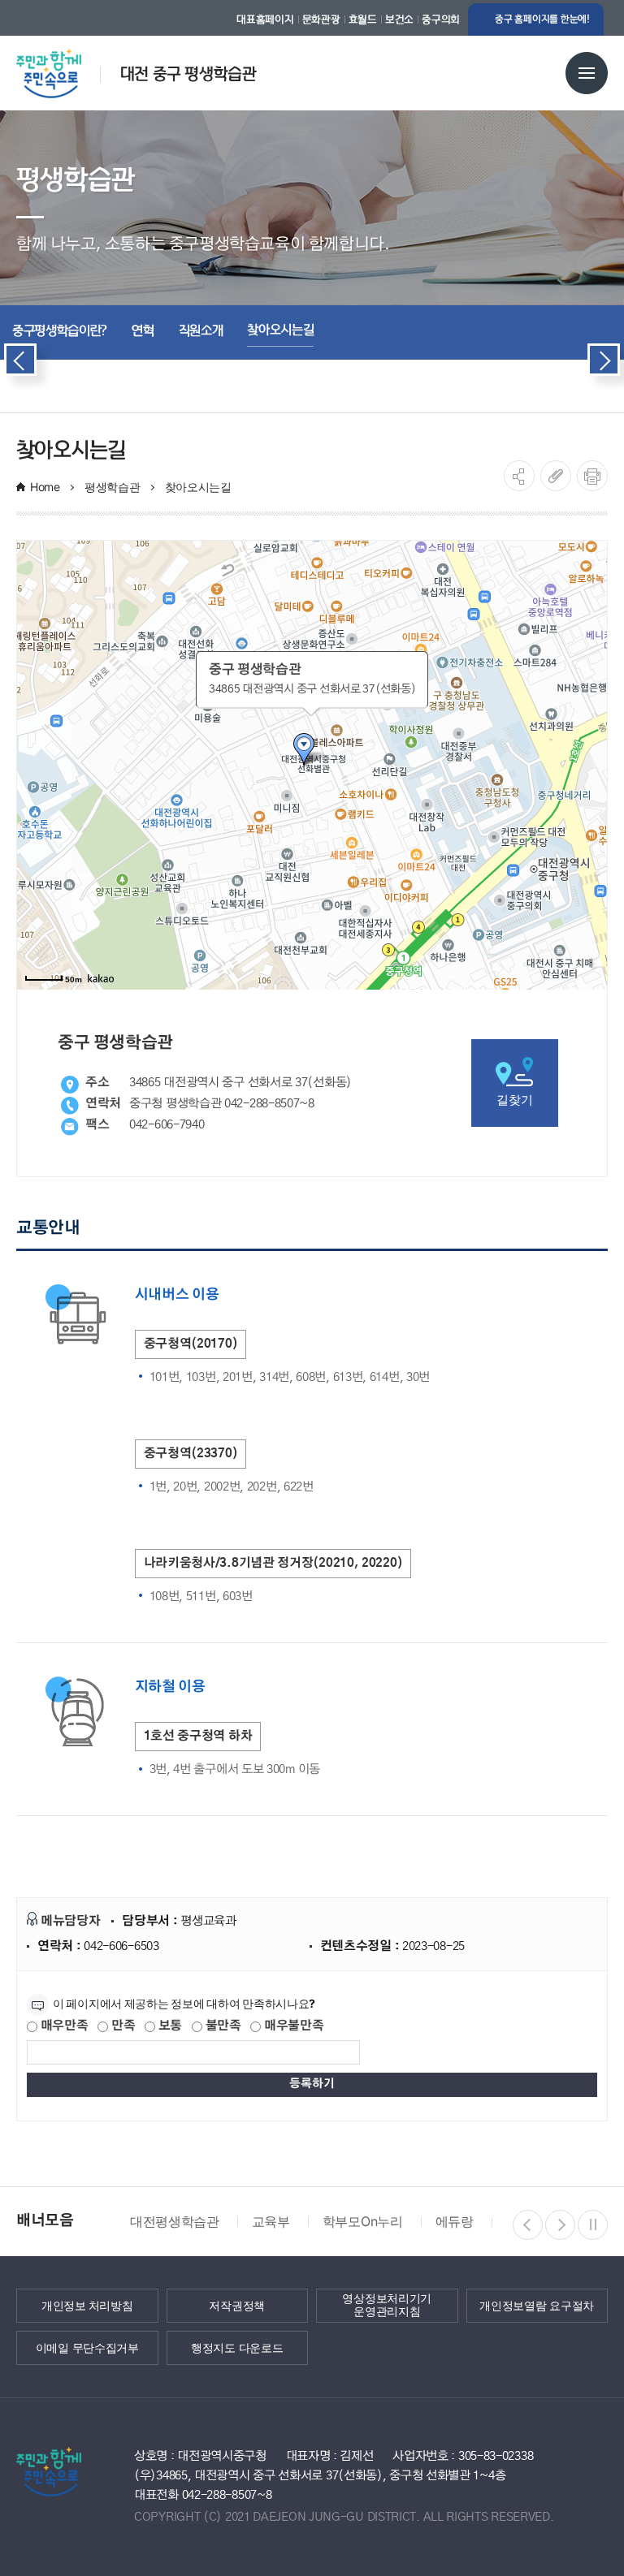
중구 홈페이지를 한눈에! (542, 19)
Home (45, 487)
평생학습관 (113, 487)
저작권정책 (237, 2305)
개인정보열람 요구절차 (537, 2305)
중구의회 (441, 19)
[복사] (556, 476)
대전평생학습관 (175, 2221)
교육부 (271, 2221)
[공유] (519, 476)
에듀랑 (455, 2221)
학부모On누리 (363, 2221)
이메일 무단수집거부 (87, 2347)
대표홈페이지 (265, 19)
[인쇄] (592, 476)
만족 (121, 2026)
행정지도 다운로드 (237, 2347)
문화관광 (321, 19)
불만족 (222, 2026)
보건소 (399, 19)
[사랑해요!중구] (67, 67)
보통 (169, 2026)
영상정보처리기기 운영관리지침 (387, 2305)
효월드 (363, 19)
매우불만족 (292, 2026)
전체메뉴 (587, 73)
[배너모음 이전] (528, 2225)
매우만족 (63, 2026)
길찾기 (514, 1100)
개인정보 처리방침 (87, 2305)
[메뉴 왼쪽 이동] (20, 360)
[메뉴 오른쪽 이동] (604, 360)
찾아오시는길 (198, 487)
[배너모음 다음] (560, 2225)
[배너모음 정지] (593, 2225)
